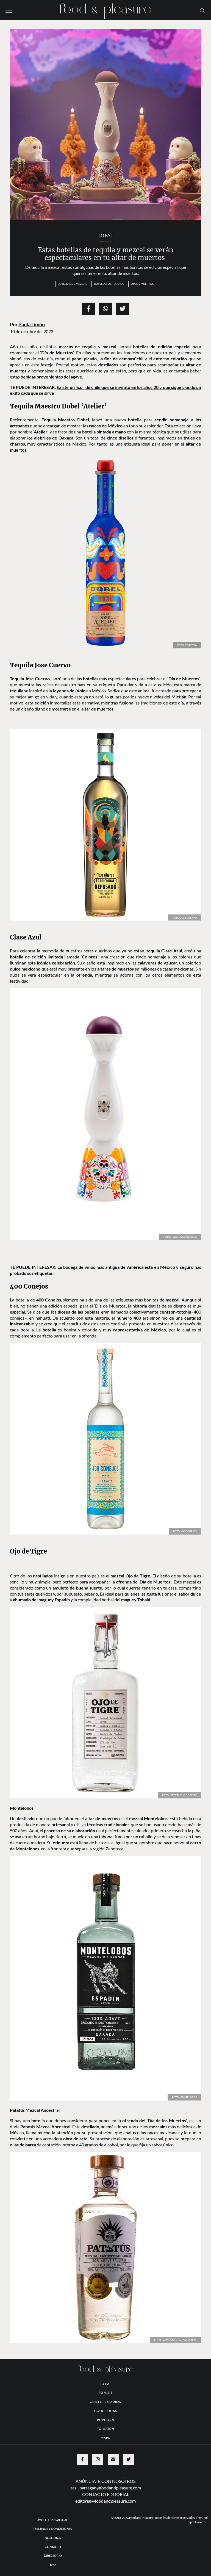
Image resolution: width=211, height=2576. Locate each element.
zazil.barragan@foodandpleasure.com (106, 2488)
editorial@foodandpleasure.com (105, 2501)
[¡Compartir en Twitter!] (123, 309)
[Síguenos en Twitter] (129, 2459)
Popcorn (105, 2420)
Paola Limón (32, 324)
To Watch (106, 2429)
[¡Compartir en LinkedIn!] (105, 309)
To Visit (106, 2393)
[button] (9, 10)
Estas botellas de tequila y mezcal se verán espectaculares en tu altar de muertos (106, 254)
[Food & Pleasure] (105, 9)
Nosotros (53, 2538)
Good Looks (106, 2411)
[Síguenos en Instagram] (98, 2459)
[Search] (202, 10)
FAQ (53, 2565)
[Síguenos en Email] (113, 2459)
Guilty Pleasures (105, 2402)
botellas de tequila (109, 284)
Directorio (53, 2556)
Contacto (53, 2547)
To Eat (105, 235)
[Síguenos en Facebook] (82, 2459)
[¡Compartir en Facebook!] (88, 309)
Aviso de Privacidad (53, 2520)
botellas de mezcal (72, 284)
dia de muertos (142, 284)
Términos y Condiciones (53, 2529)
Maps (105, 2438)
